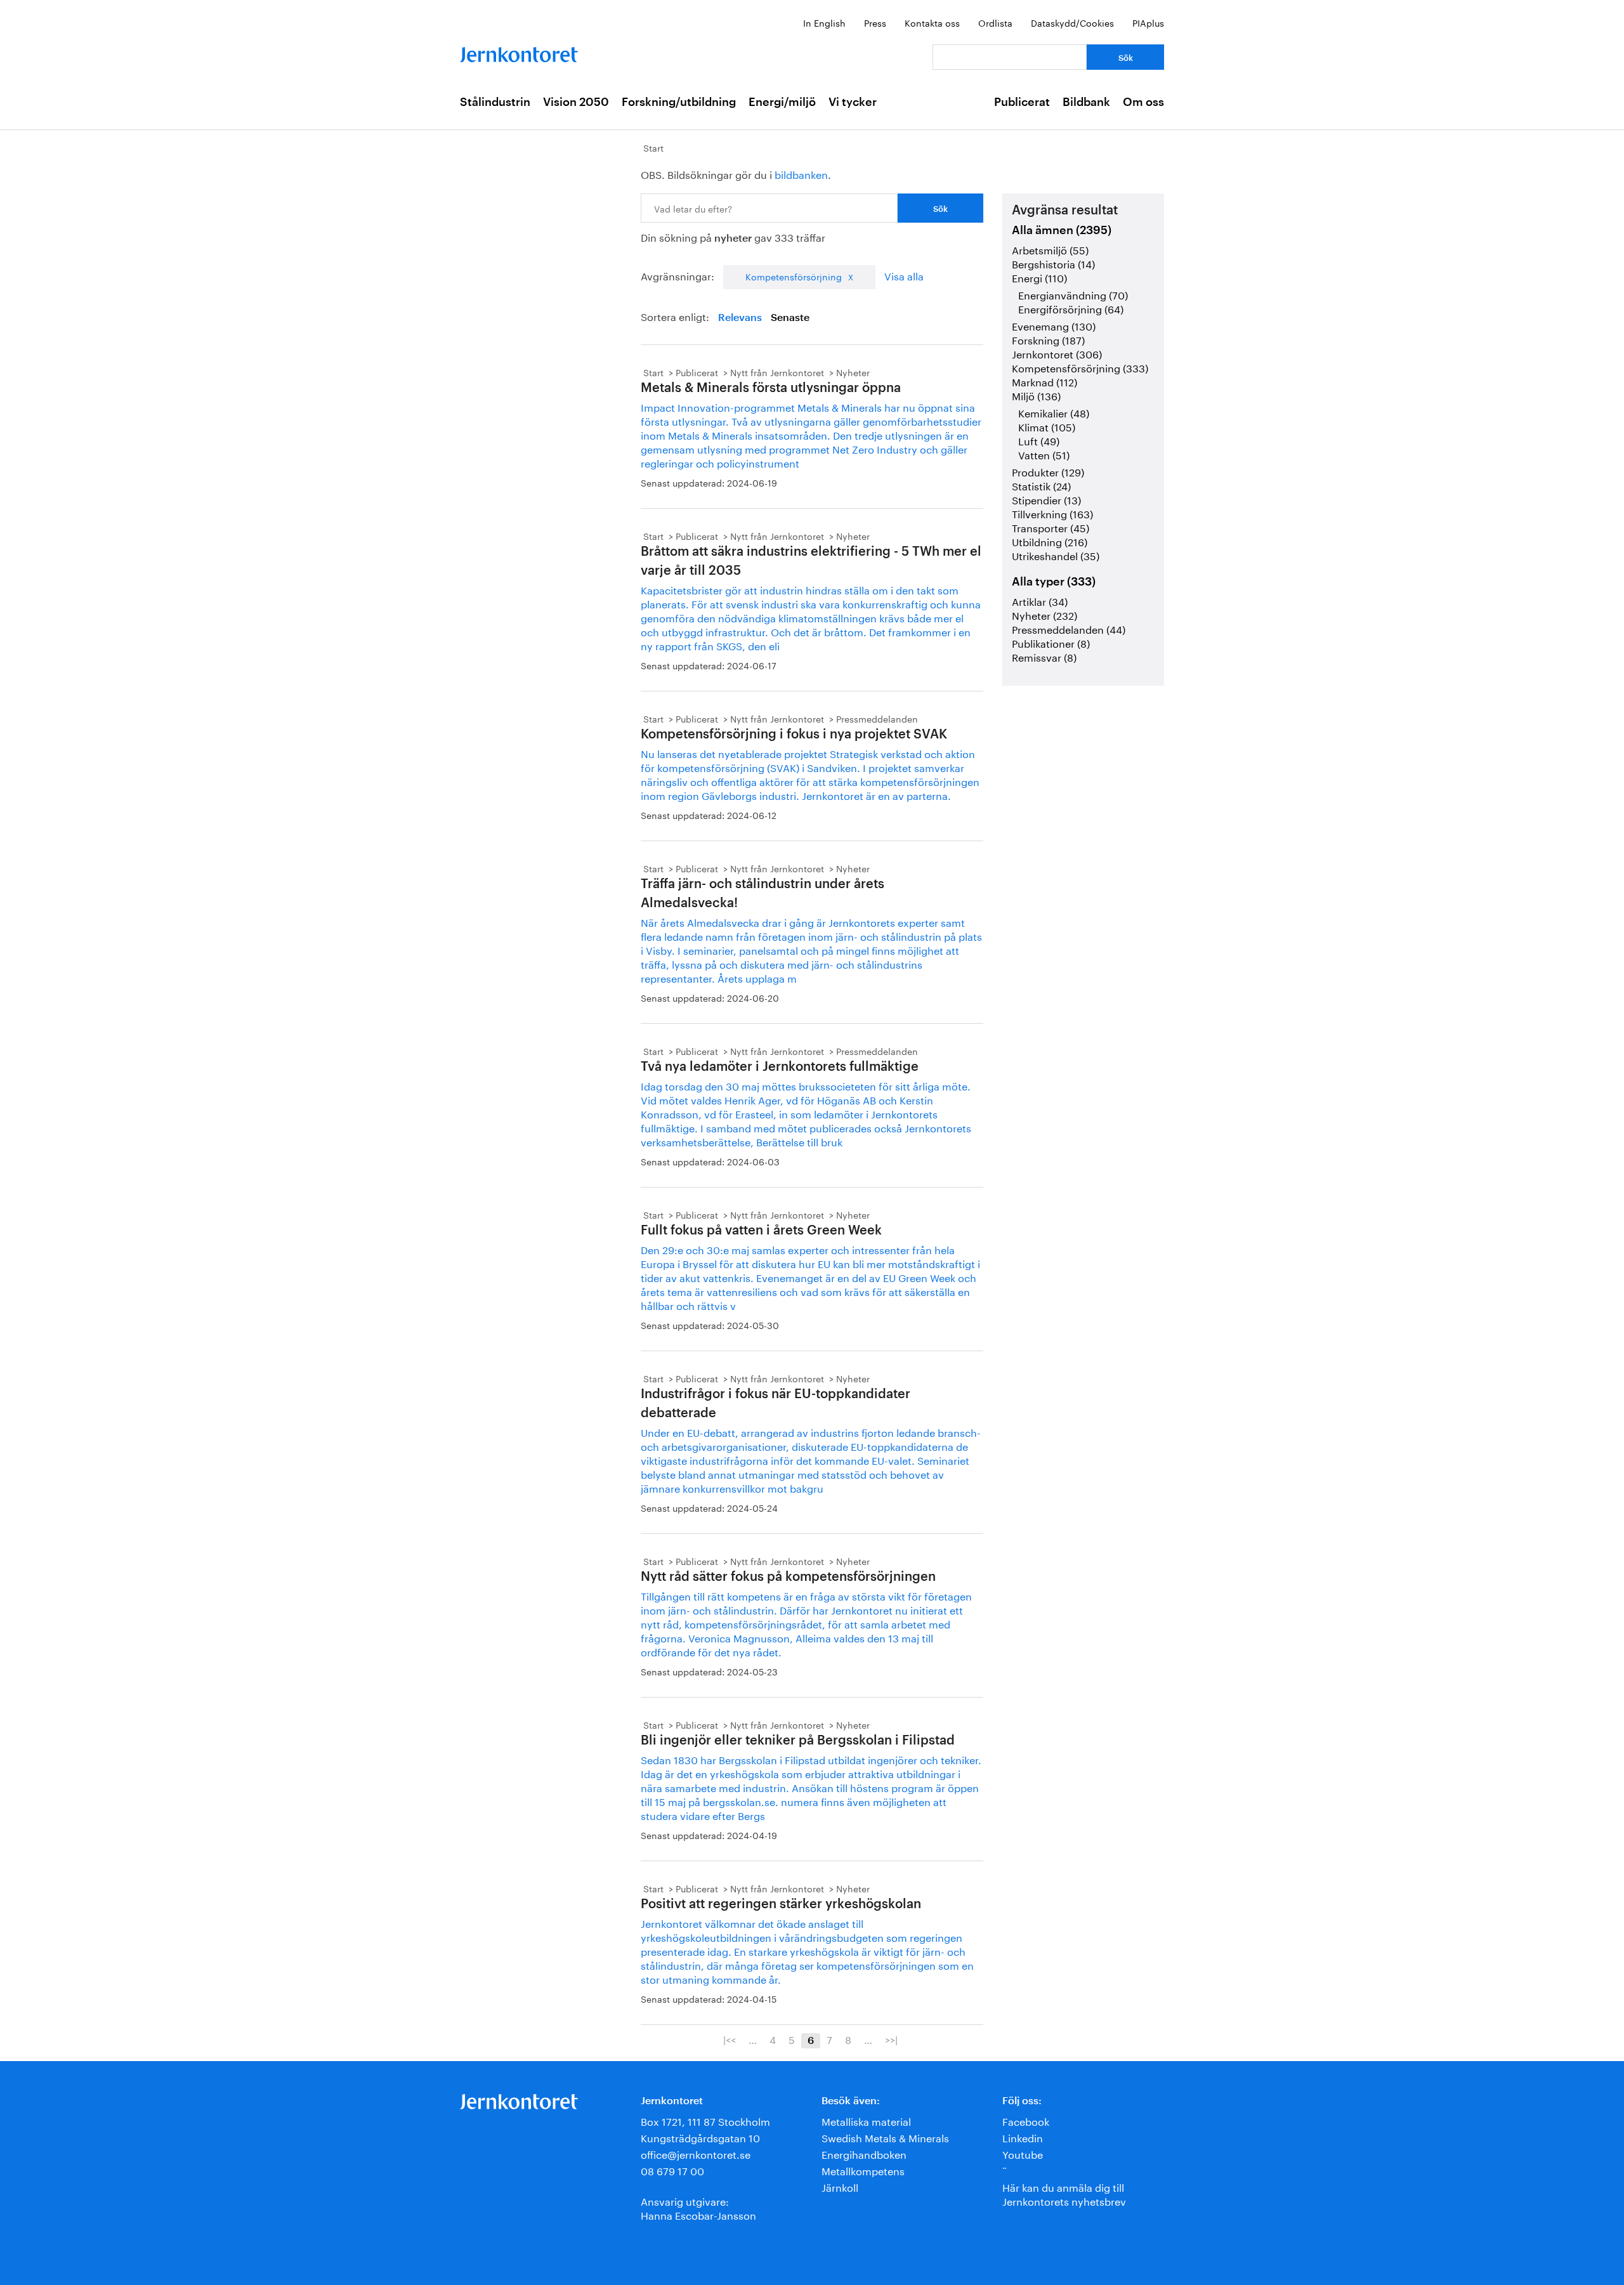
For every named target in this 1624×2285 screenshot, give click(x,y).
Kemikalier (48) (1054, 412)
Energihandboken (864, 2153)
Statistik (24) (1041, 485)
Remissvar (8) (1044, 656)
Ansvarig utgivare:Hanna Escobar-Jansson (698, 2207)
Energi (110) (1039, 277)
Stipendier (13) (1046, 499)
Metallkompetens (863, 2170)
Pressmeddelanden (877, 718)
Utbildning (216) (1050, 541)
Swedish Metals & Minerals (885, 2137)
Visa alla (904, 275)
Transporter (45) (1051, 527)
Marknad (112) (1044, 381)
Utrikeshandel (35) (1056, 555)
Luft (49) (1039, 440)
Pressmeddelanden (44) (1069, 628)
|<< (730, 2039)
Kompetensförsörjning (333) (1080, 367)
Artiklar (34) (1040, 600)
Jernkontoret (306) (1057, 353)
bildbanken (801, 174)
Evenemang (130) (1054, 325)
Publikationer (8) (1051, 642)
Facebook (1026, 2120)
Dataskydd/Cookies (1072, 22)
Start (653, 147)
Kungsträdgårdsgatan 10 (700, 2137)
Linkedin (1023, 2137)
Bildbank (1086, 102)
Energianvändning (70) (1073, 294)
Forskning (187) (1048, 339)
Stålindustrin (495, 102)
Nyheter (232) (1044, 614)
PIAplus (1148, 22)
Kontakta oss (932, 22)
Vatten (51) (1044, 454)
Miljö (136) (1036, 395)
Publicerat (1022, 102)
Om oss (1143, 102)
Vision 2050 (576, 102)
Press (875, 22)
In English (824, 22)
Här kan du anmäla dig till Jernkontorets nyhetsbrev (1064, 2193)
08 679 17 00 (672, 2170)
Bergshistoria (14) (1053, 263)
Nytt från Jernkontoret (777, 372)
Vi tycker (853, 102)
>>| (891, 2039)
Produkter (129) (1048, 471)
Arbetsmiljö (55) (1050, 249)
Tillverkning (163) (1052, 513)
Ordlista (995, 22)
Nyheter (853, 372)
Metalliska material (866, 2120)
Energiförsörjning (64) (1071, 308)
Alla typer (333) (1054, 582)
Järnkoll (840, 2186)
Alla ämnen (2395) (1062, 230)
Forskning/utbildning (679, 102)
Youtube (1023, 2153)
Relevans (740, 318)
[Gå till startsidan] (519, 52)
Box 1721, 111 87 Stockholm (705, 2120)
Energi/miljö (782, 102)
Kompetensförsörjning (794, 276)
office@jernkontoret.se (696, 2153)
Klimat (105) (1047, 426)
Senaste (790, 318)
